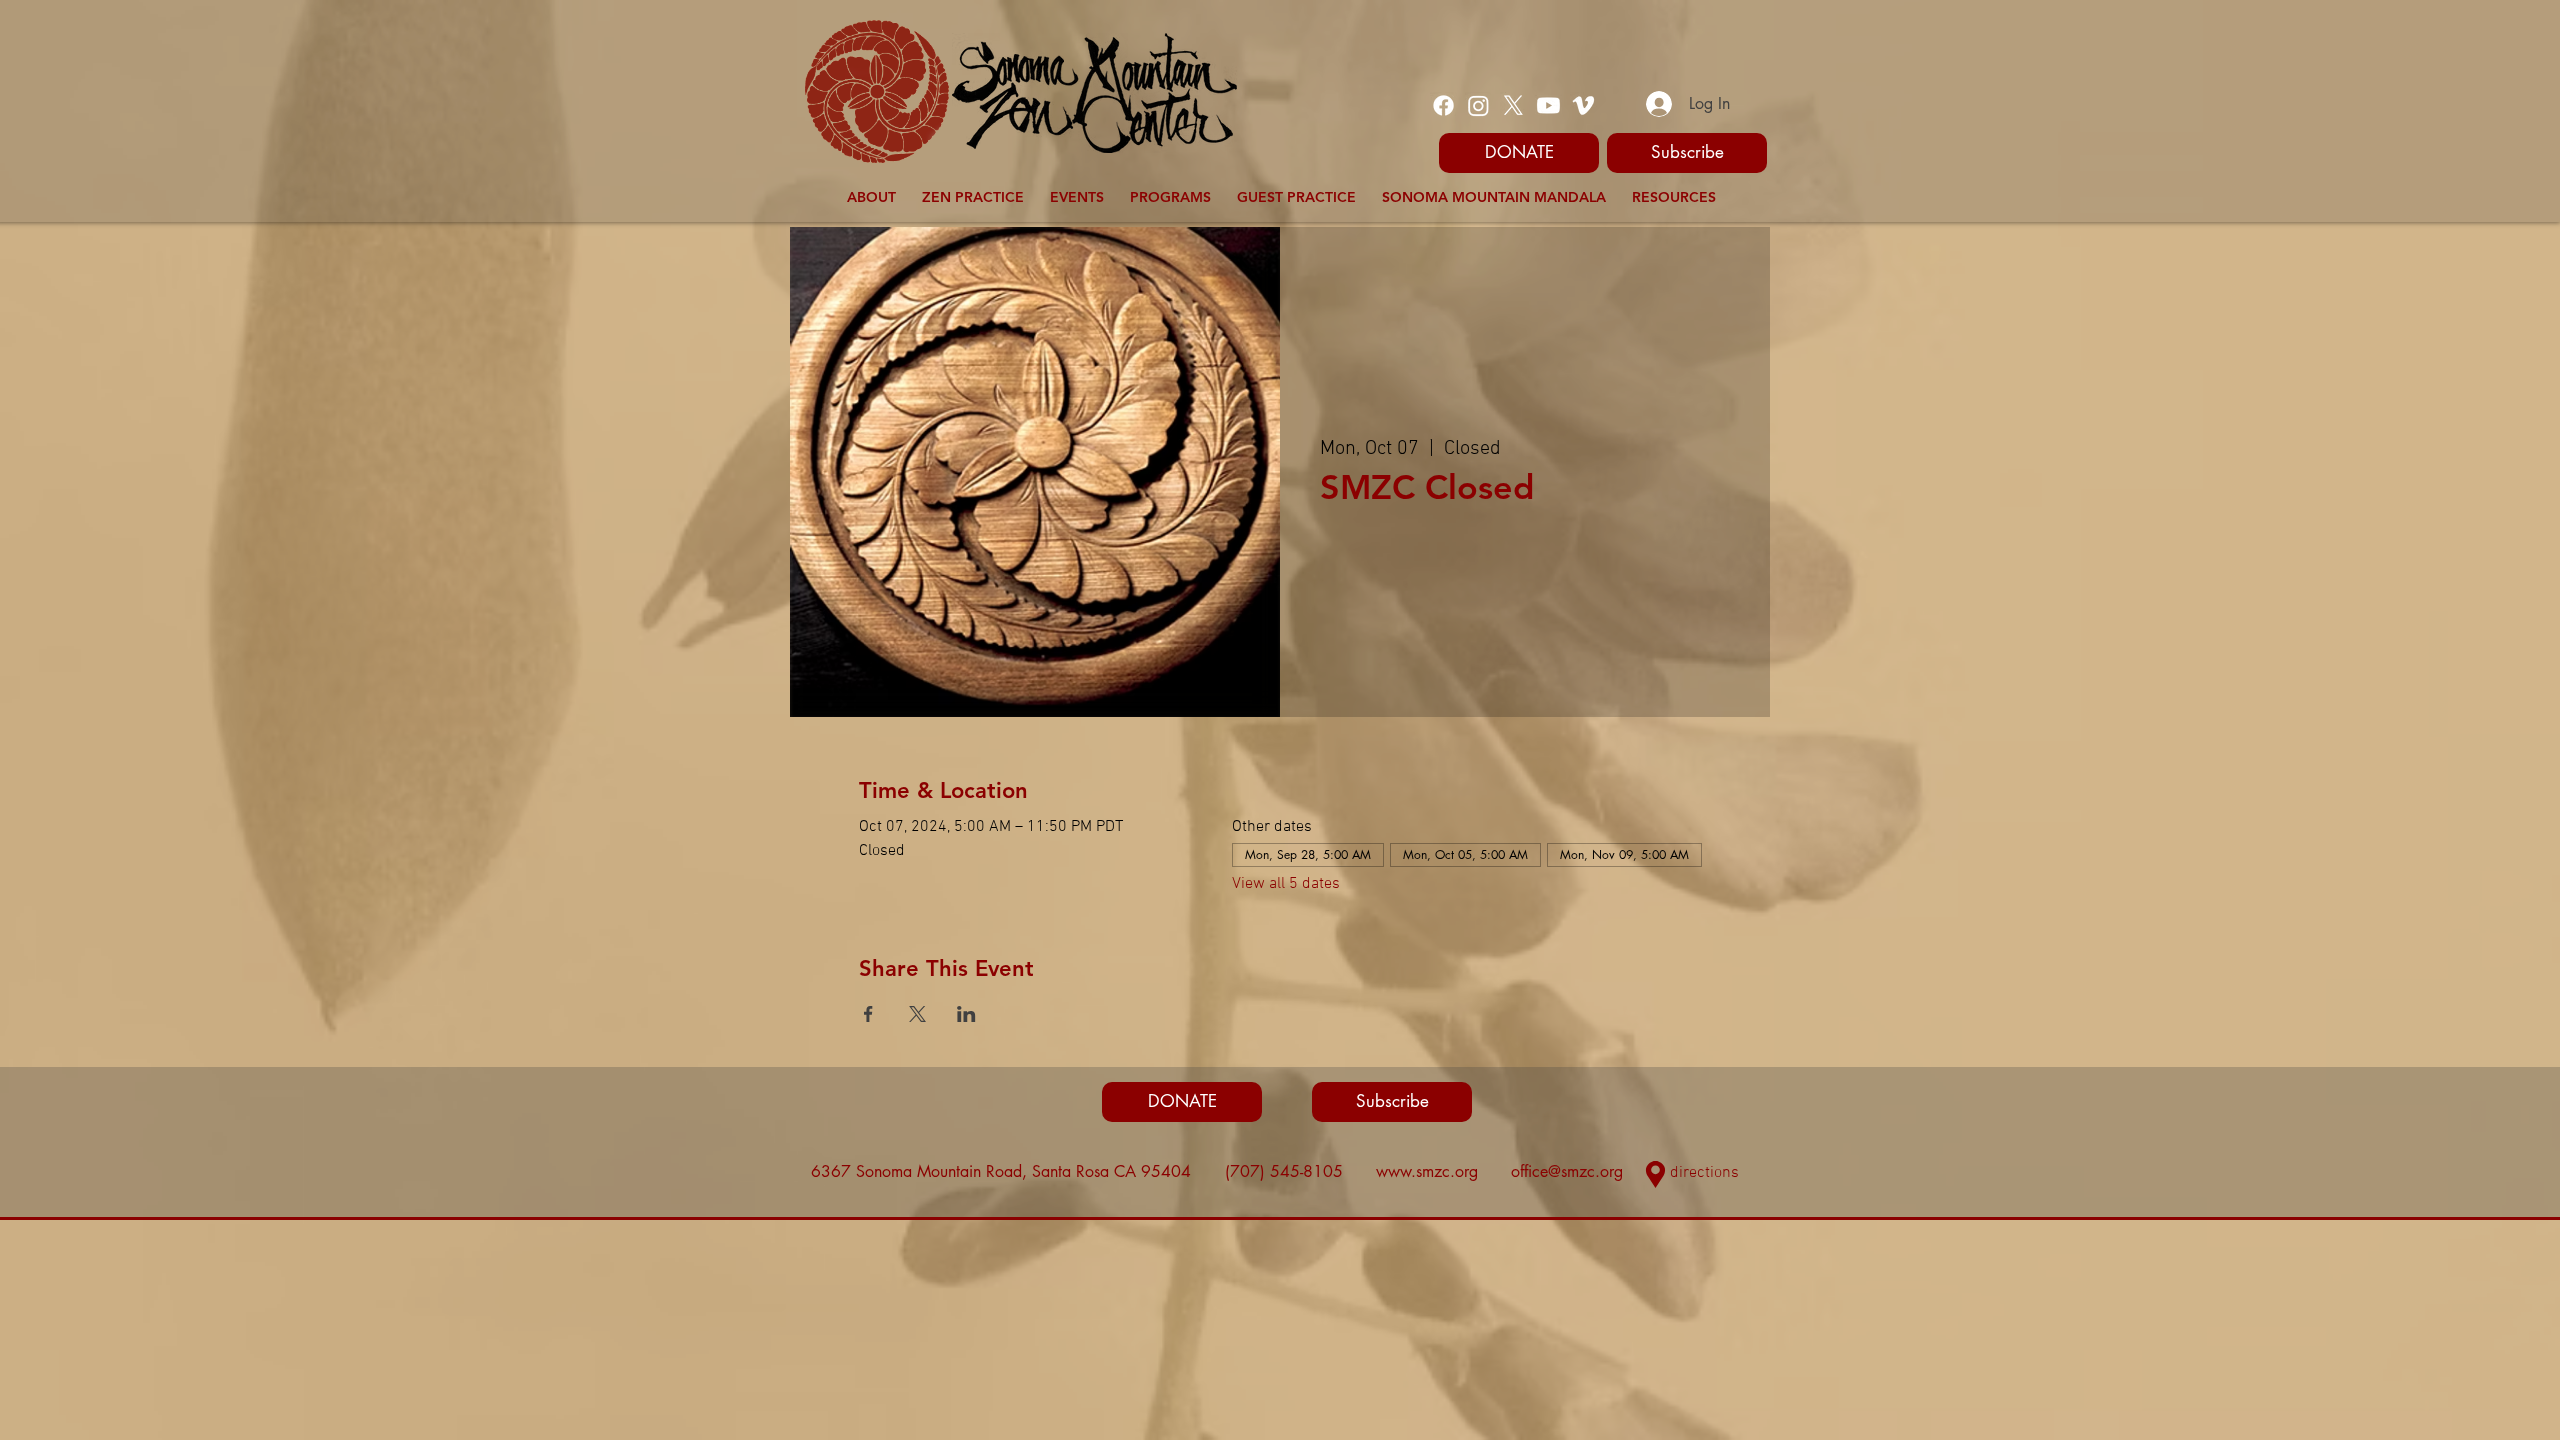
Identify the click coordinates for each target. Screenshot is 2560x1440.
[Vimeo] (1583, 105)
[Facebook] (1443, 105)
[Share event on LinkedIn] (966, 1014)
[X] (1513, 105)
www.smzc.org (1427, 1171)
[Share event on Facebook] (868, 1014)
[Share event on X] (917, 1014)
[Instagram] (1478, 105)
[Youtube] (1548, 105)
